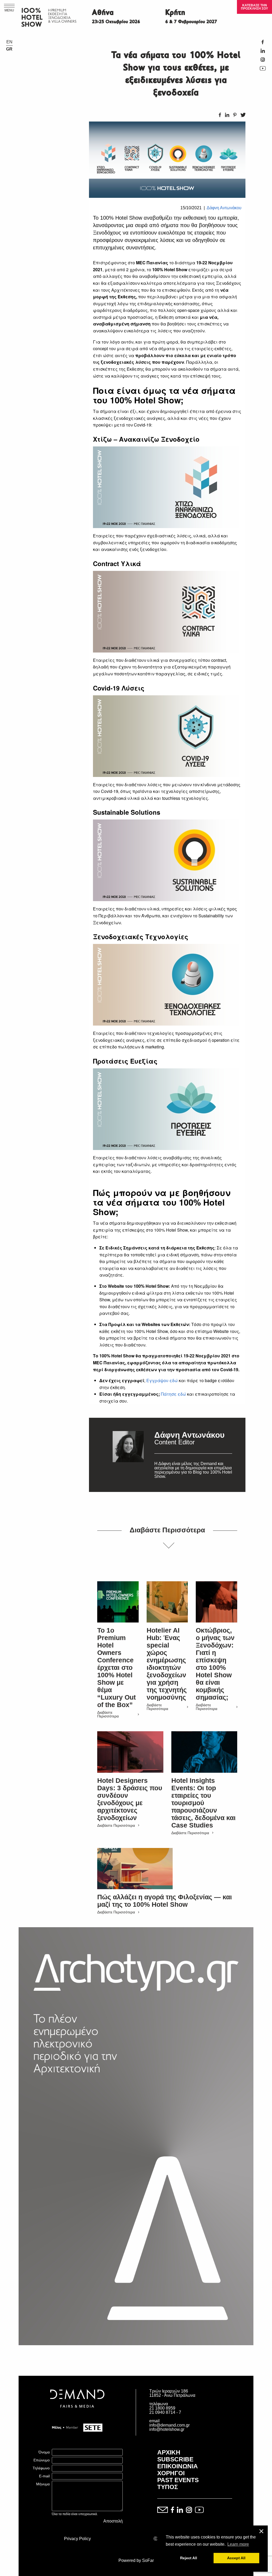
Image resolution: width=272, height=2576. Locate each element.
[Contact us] (163, 2510)
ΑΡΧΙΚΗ (169, 2452)
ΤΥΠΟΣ (168, 2487)
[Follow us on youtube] (199, 2510)
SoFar (148, 2560)
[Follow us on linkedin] (180, 2510)
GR (9, 49)
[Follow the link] (128, 1455)
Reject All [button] (189, 2558)
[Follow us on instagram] (189, 2510)
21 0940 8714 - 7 (165, 2412)
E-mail (44, 2476)
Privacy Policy (77, 2539)
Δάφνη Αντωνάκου (224, 208)
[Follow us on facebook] (172, 2510)
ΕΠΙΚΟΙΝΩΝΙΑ (178, 2466)
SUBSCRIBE (175, 2459)
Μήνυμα (43, 2484)
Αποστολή (113, 2521)
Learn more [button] (238, 2544)
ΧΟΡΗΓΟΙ (171, 2473)
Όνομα (44, 2452)
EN (9, 42)
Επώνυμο (42, 2460)
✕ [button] (261, 2531)
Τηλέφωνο (41, 2468)
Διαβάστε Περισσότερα (108, 1714)
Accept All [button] (236, 2558)
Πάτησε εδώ (174, 1394)
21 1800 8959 (162, 2408)
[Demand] (77, 2414)
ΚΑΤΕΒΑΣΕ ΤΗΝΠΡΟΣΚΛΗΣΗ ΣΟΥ (254, 7)
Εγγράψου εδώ (162, 1380)
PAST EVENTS (178, 2480)
